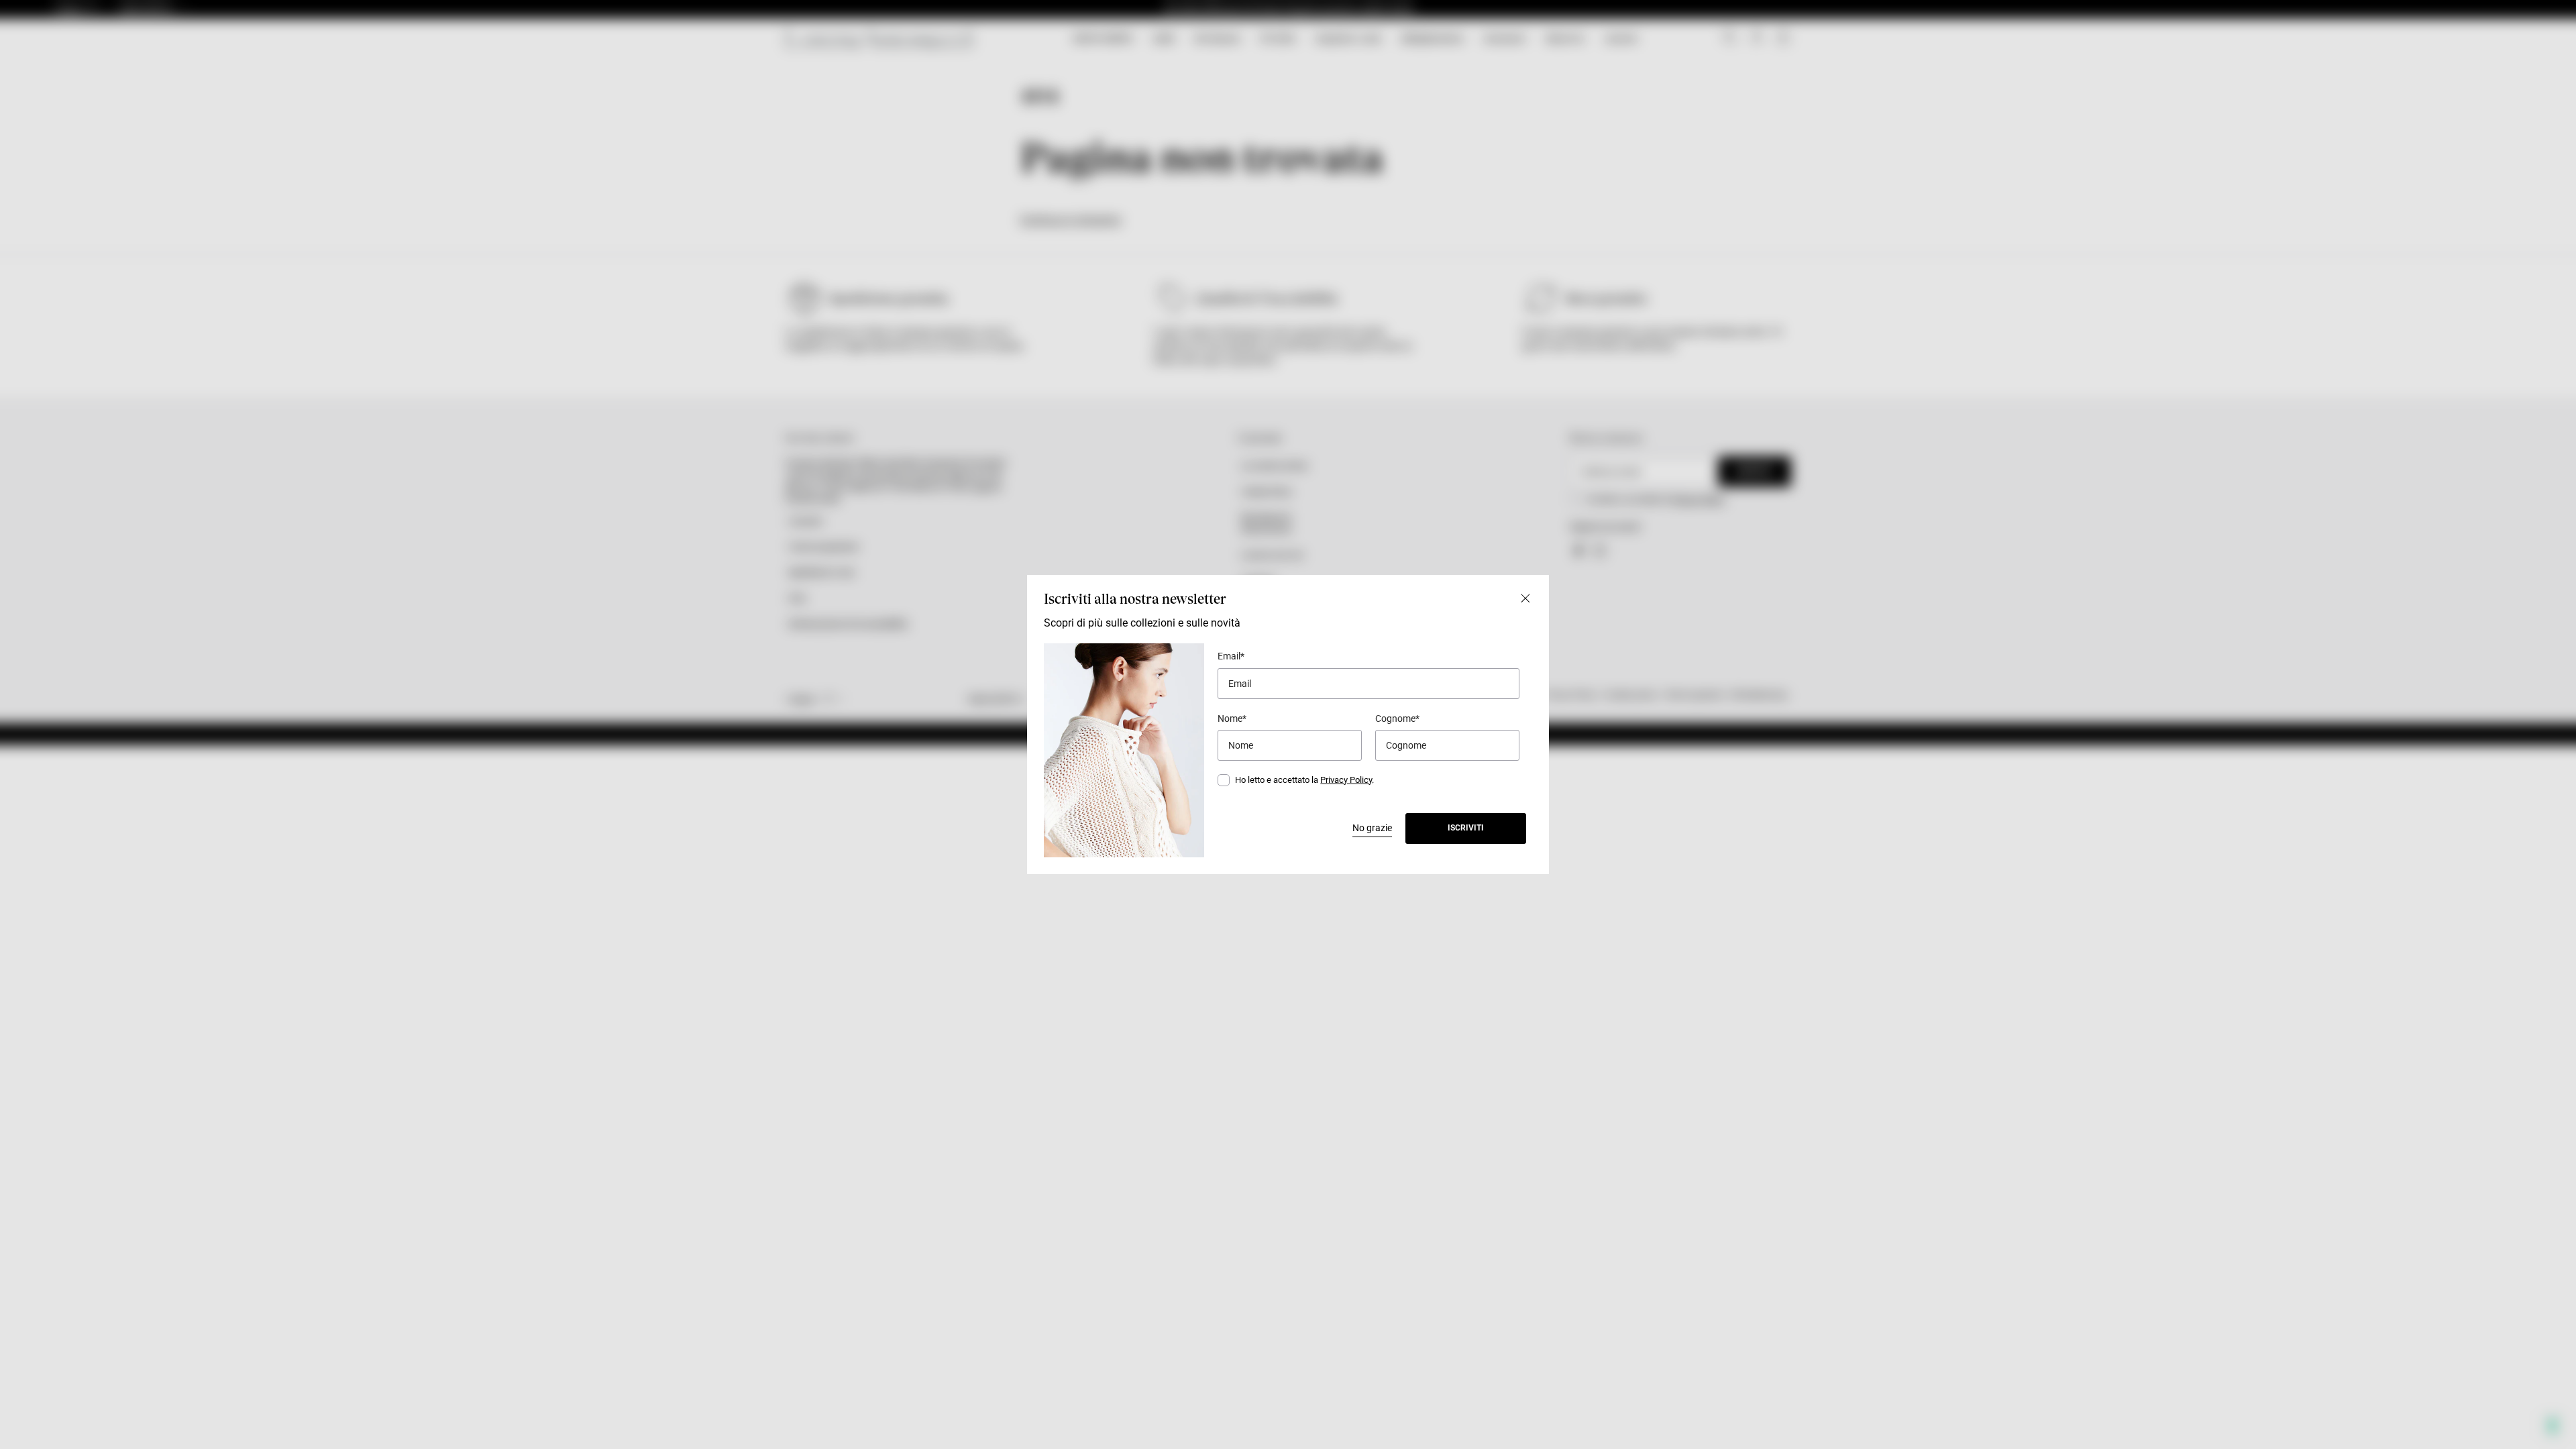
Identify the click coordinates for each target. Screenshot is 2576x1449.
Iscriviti (1466, 828)
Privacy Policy (1346, 780)
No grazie (1372, 828)
